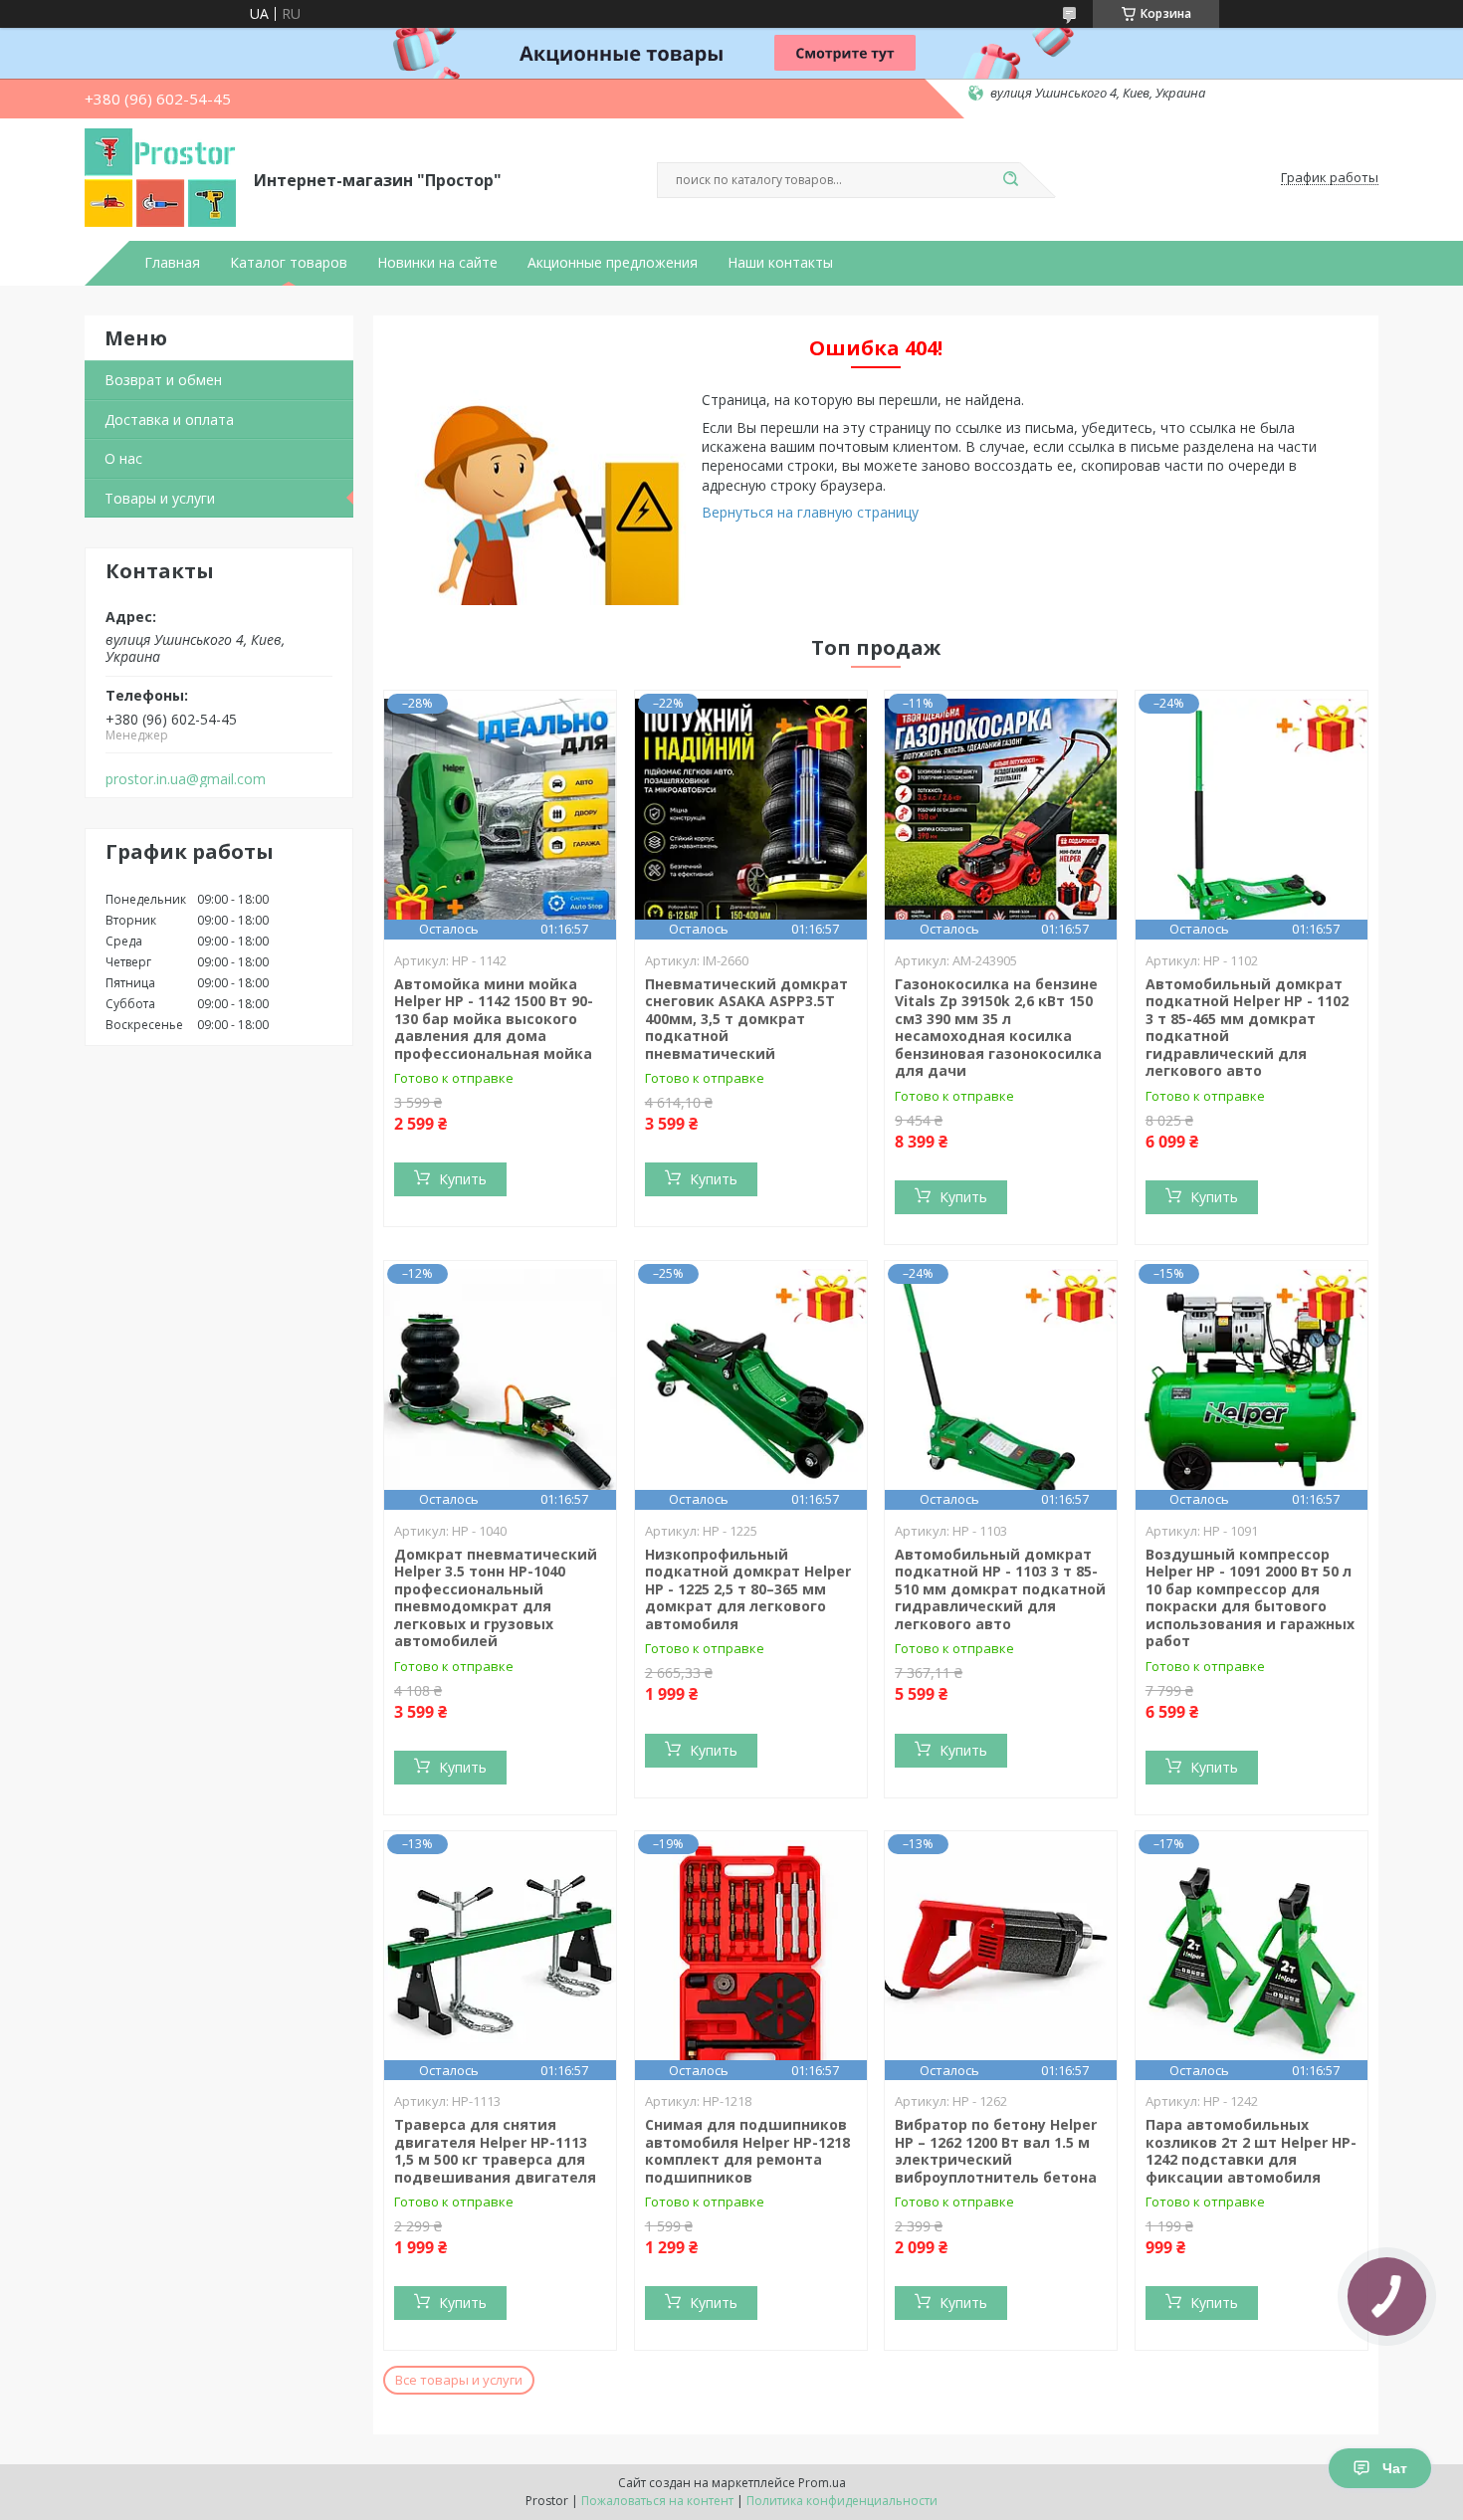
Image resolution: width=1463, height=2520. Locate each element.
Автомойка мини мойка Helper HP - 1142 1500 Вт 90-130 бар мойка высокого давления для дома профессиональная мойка (494, 1019)
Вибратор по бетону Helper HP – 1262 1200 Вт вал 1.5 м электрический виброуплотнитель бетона (996, 2151)
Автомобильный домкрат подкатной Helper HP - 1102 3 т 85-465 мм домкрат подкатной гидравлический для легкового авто (1247, 1028)
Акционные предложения (613, 263)
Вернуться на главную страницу (810, 512)
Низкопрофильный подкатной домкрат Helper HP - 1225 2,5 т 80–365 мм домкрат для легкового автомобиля (748, 1589)
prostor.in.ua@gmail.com (186, 779)
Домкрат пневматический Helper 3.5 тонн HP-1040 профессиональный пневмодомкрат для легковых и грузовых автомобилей (496, 1598)
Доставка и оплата (169, 420)
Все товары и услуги (459, 2380)
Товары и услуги (160, 498)
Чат (1395, 2468)
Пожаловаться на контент (657, 2501)
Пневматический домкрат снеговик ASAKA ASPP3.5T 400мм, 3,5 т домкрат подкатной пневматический (746, 1019)
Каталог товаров (289, 263)
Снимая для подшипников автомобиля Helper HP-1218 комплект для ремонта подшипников (747, 2151)
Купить (463, 1179)
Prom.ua (822, 2483)
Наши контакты (780, 263)
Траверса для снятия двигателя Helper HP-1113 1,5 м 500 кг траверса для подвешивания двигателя (495, 2151)
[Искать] (1010, 180)
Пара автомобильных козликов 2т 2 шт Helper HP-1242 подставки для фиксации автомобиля (1251, 2151)
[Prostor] (160, 178)
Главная (172, 263)
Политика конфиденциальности (842, 2501)
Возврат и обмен (163, 380)
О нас (123, 458)
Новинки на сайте (437, 263)
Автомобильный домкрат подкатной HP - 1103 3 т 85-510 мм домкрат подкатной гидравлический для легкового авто (1000, 1589)
